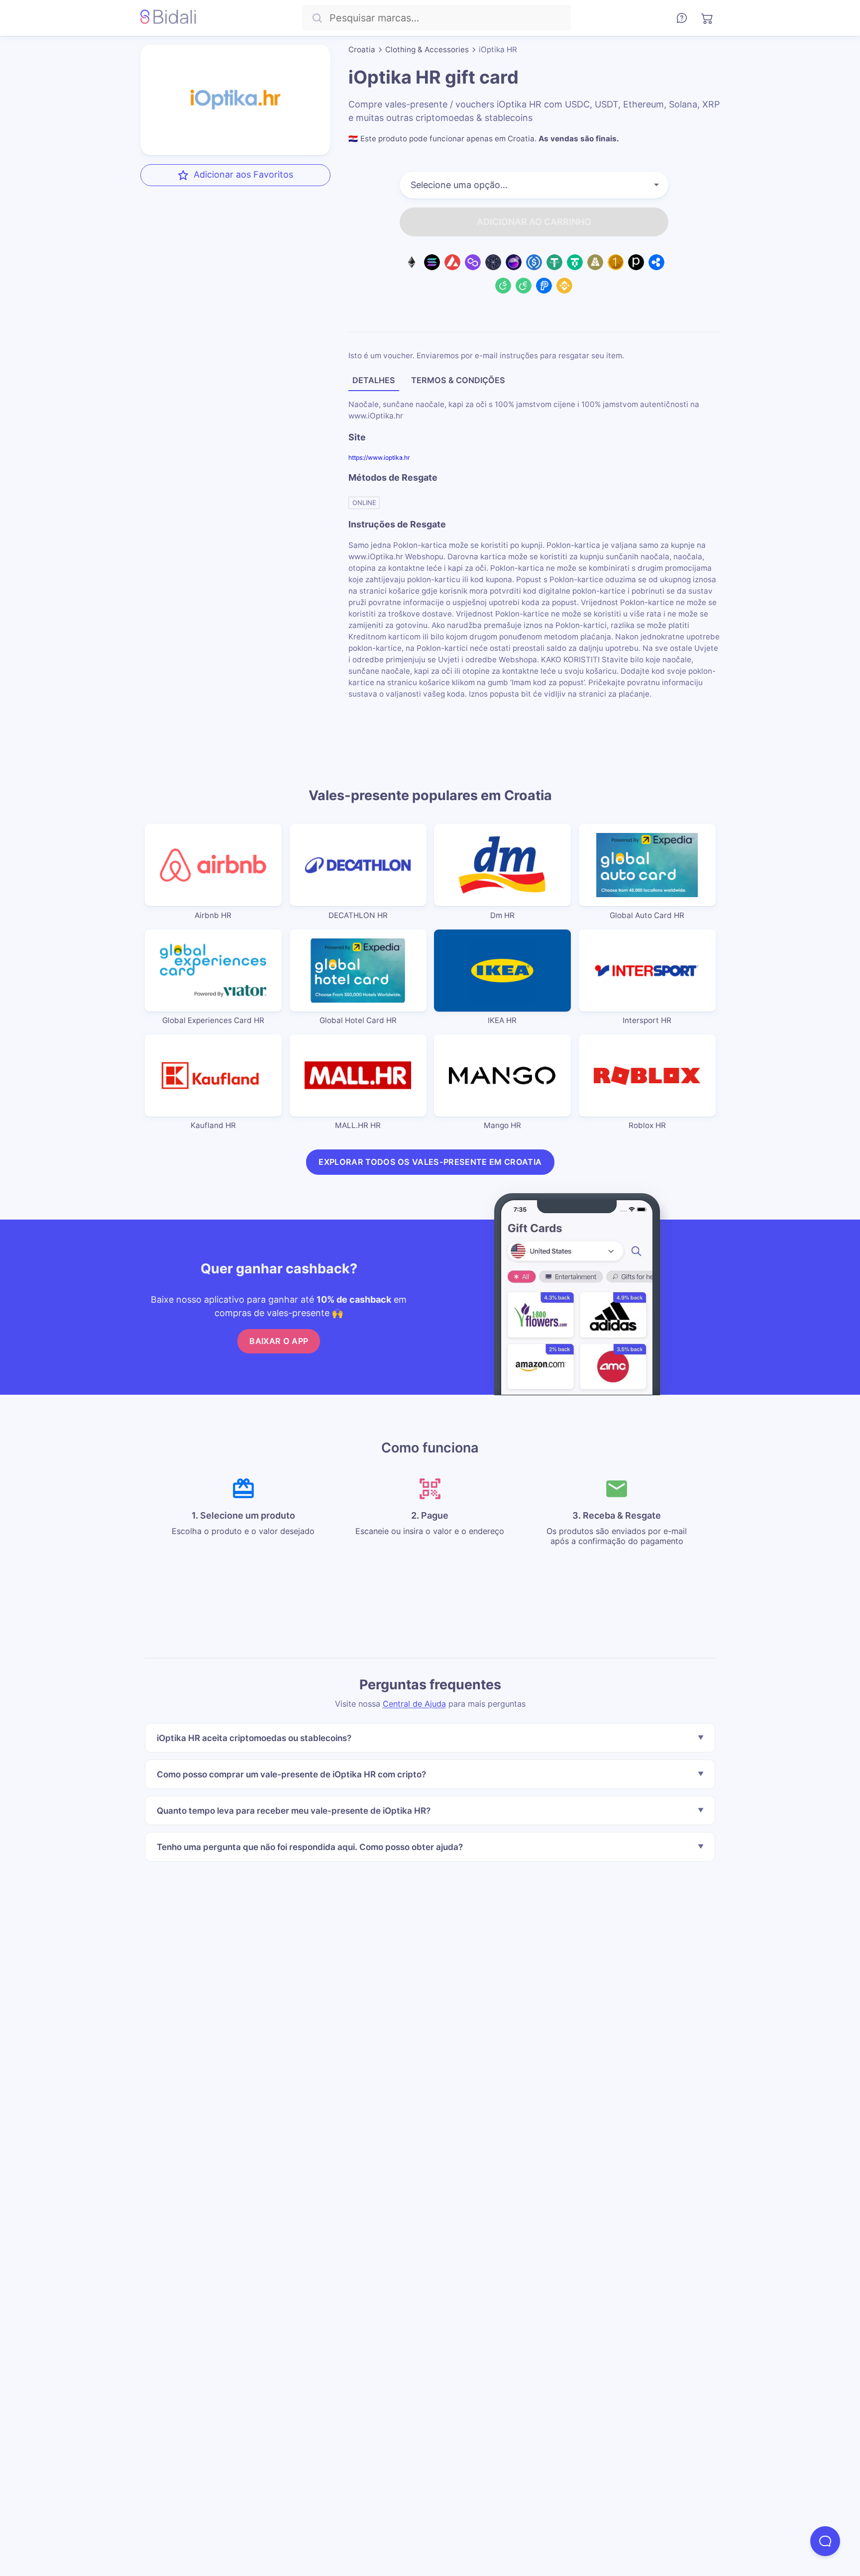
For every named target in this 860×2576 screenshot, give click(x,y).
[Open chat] (825, 2541)
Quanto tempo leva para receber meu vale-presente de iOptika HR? (294, 1810)
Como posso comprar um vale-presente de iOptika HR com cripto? (291, 1774)
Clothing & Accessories (427, 50)
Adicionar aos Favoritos (243, 174)
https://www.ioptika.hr (379, 458)
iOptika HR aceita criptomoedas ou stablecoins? (254, 1738)
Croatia (362, 50)
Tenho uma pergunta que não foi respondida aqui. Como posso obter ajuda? (310, 1847)
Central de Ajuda (414, 1704)
